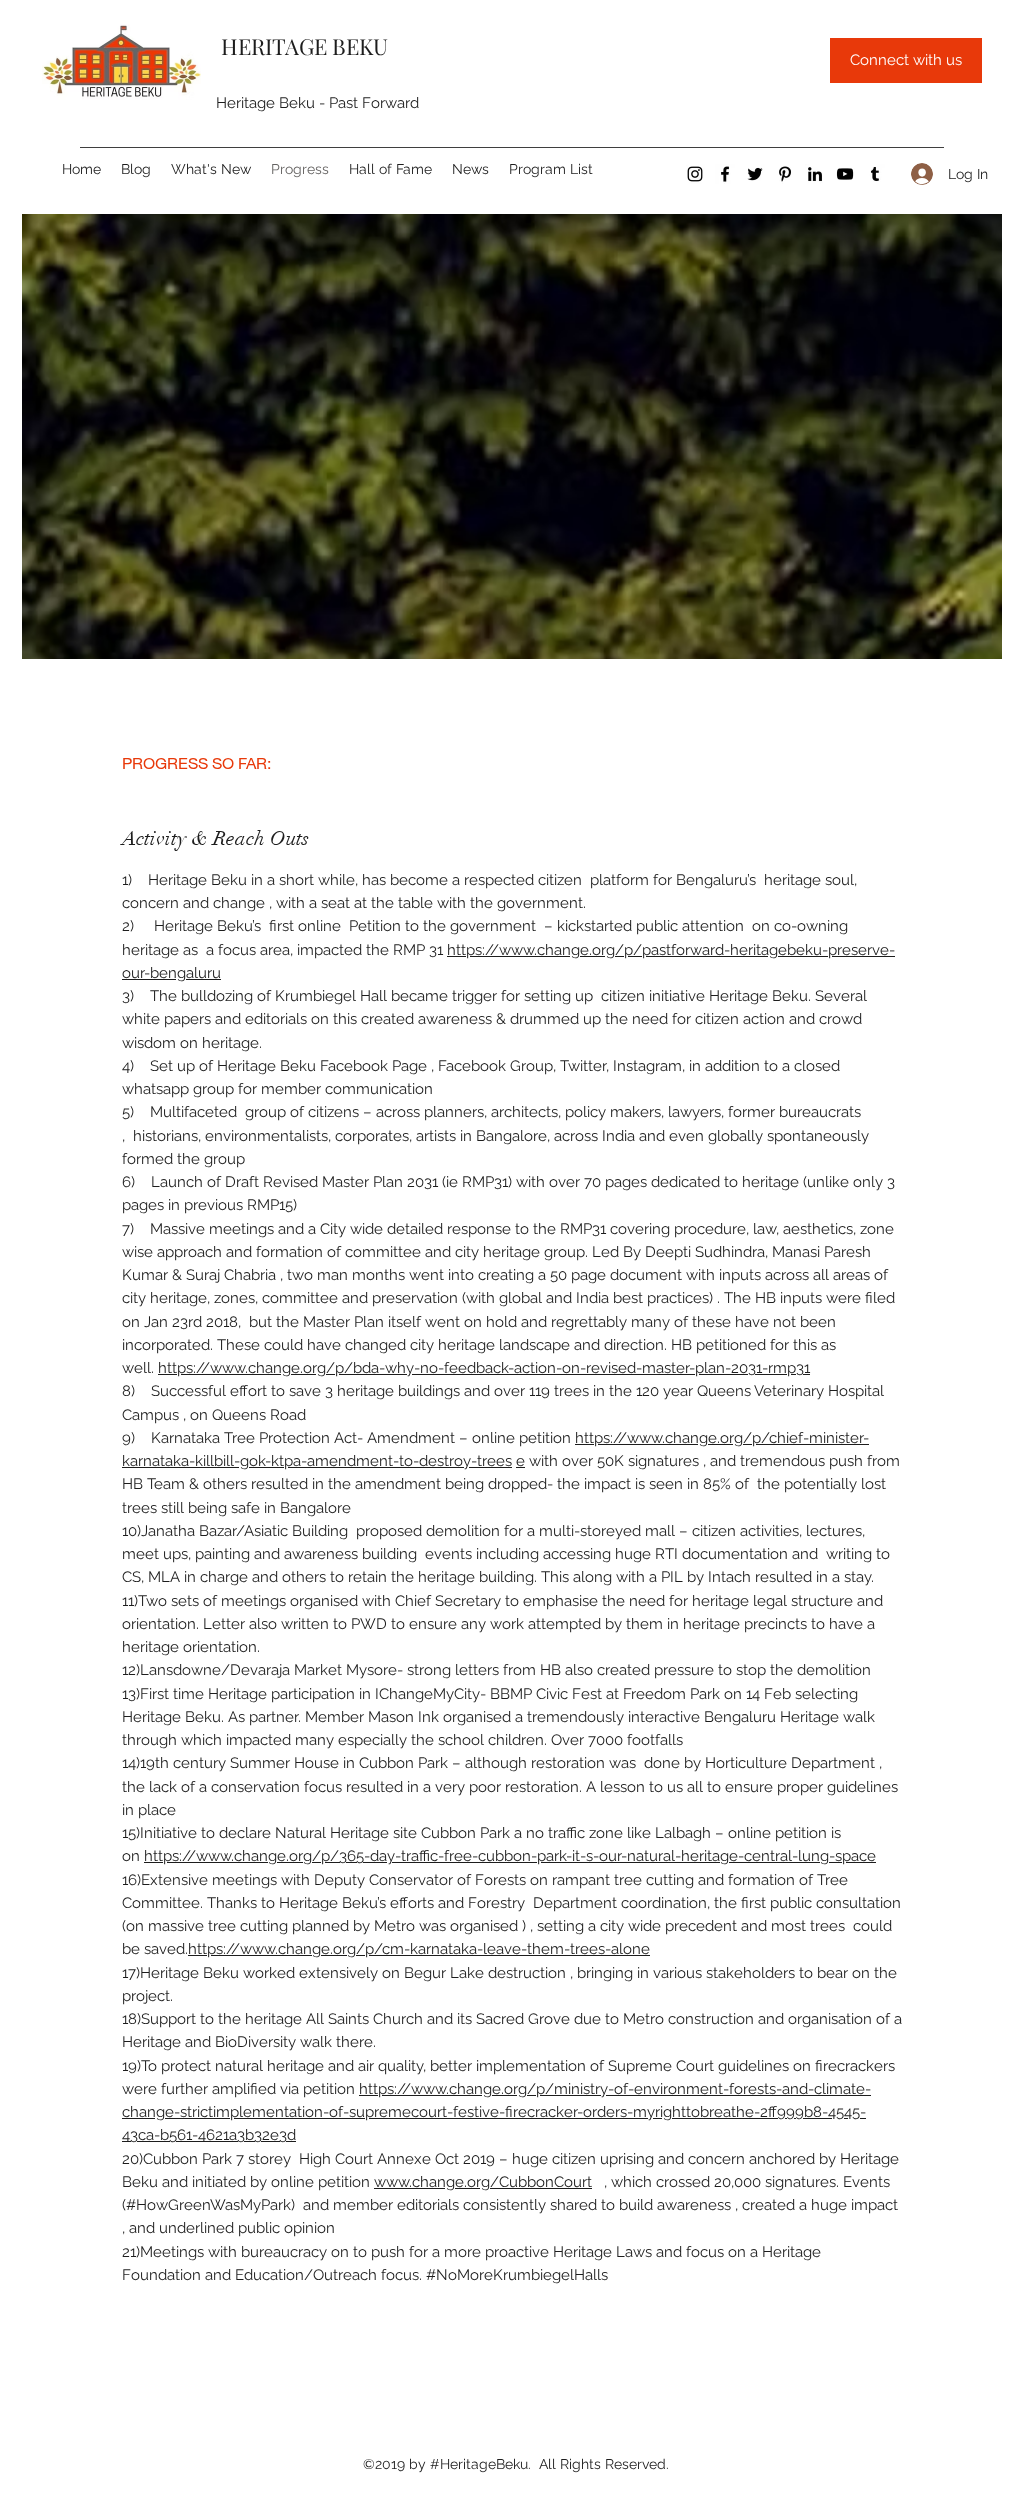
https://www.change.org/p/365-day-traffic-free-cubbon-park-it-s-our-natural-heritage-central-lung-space (510, 1856)
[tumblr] (875, 174)
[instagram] (695, 174)
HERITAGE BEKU (302, 46)
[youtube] (845, 174)
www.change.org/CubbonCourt (483, 2182)
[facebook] (725, 174)
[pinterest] (785, 174)
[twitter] (755, 174)
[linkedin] (815, 174)
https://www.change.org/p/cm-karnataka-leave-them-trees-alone (419, 1949)
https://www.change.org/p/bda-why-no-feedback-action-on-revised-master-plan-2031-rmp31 (484, 1368)
